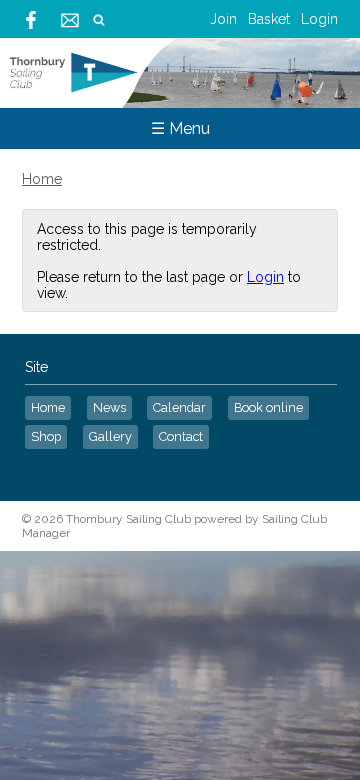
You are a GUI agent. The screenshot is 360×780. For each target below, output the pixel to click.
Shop (46, 436)
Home (42, 179)
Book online (268, 407)
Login (319, 19)
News (109, 407)
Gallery (110, 436)
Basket (269, 19)
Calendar (179, 407)
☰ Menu (180, 128)
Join (223, 19)
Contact (181, 436)
